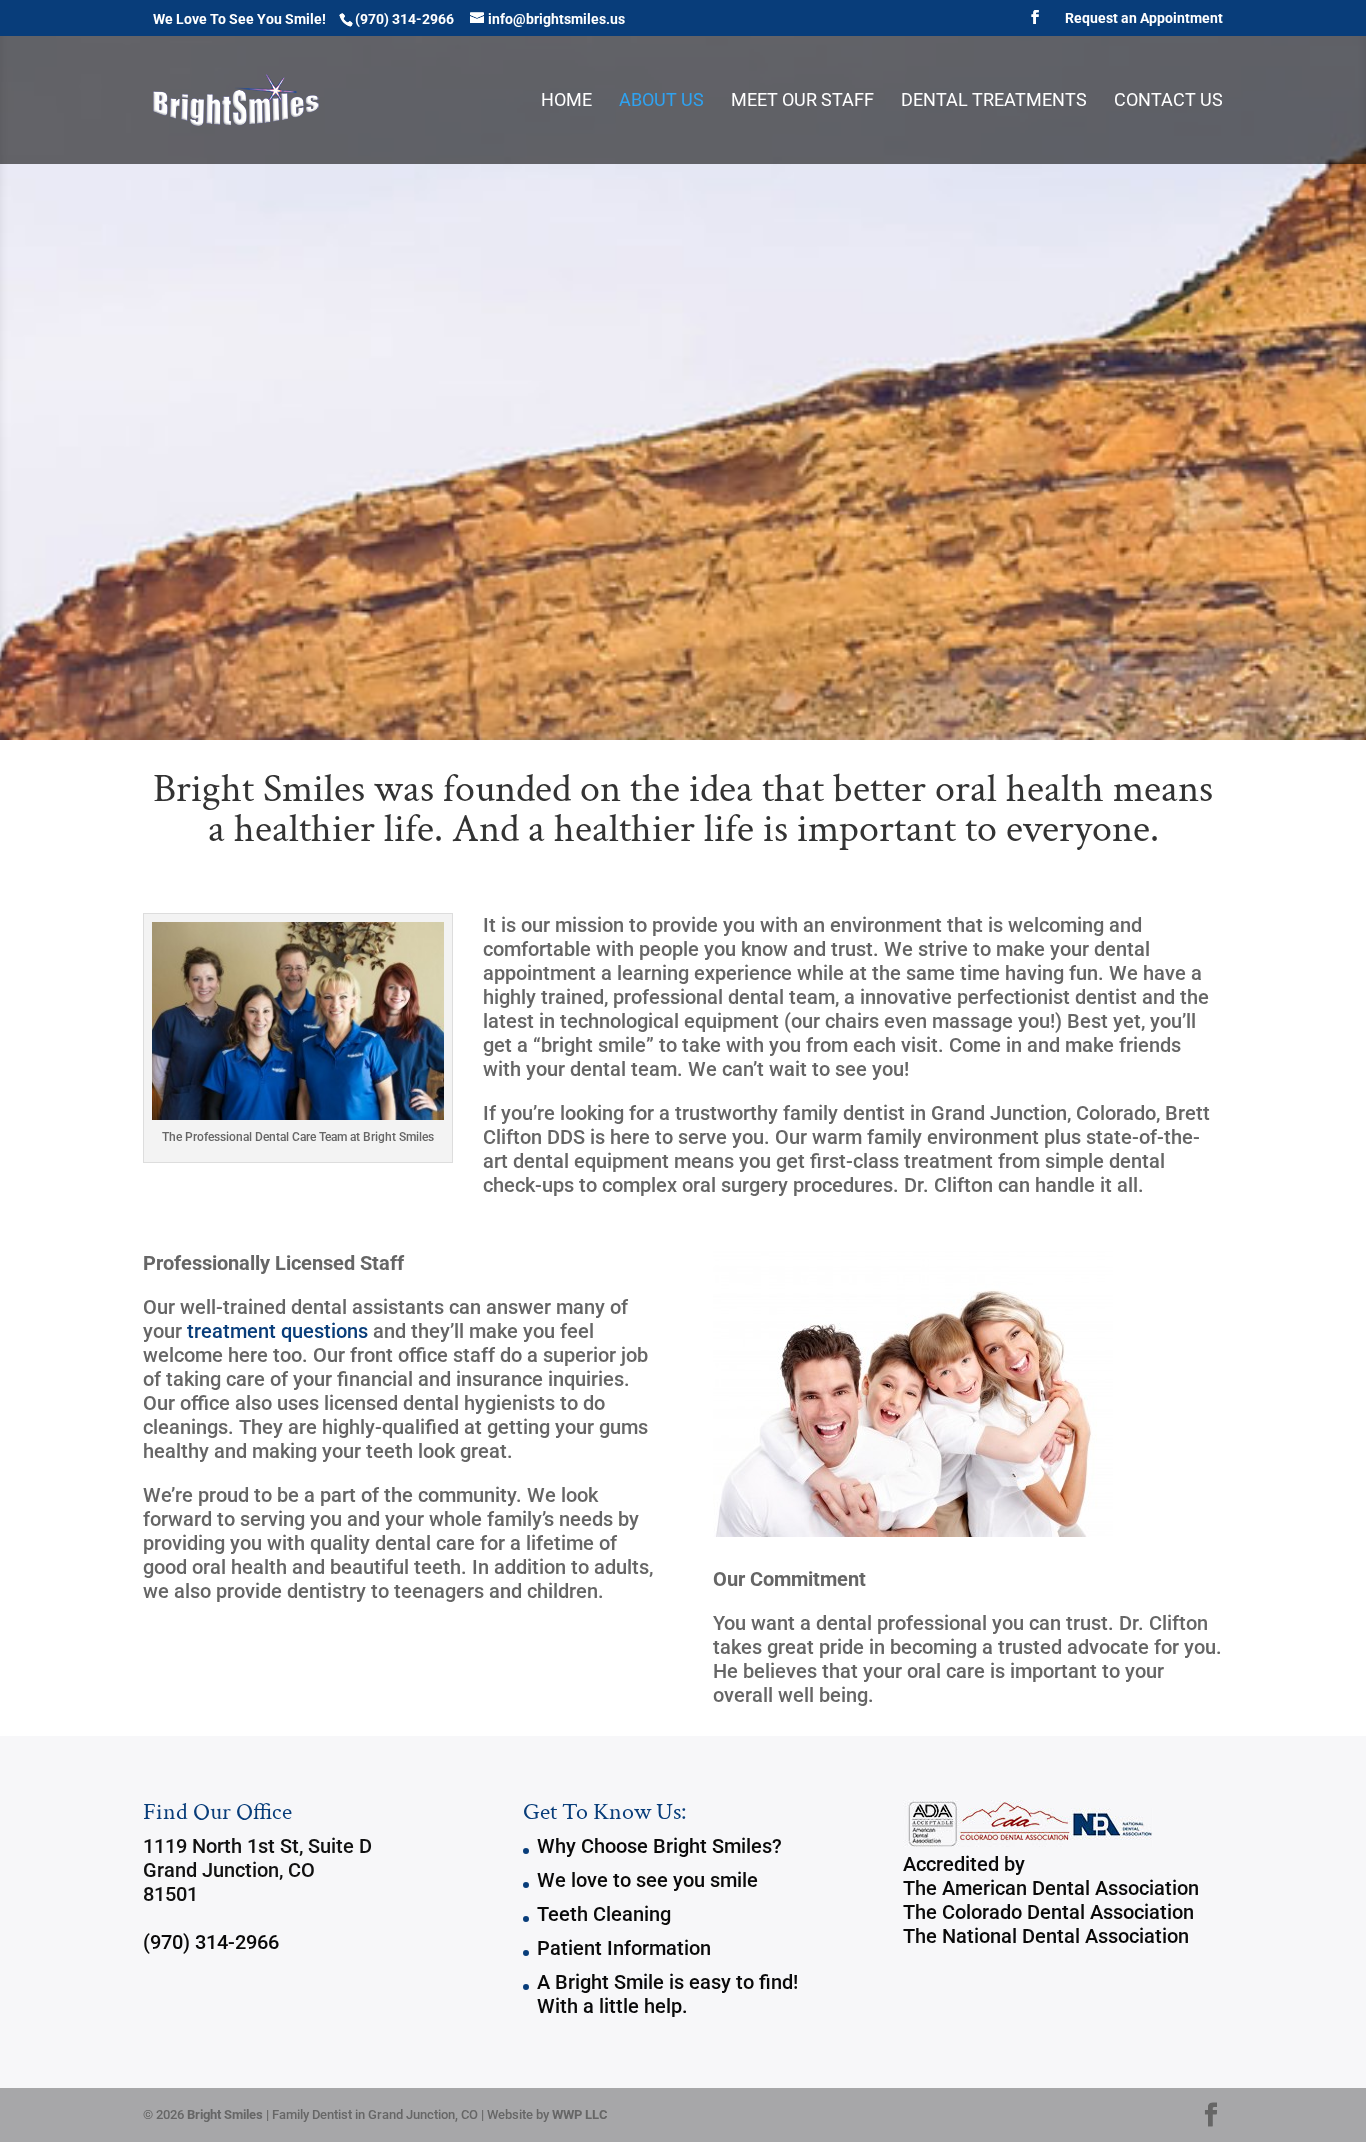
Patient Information (624, 1948)
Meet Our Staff (802, 101)
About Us (661, 101)
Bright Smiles (225, 2114)
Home (566, 101)
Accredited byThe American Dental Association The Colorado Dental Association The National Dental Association (1051, 1900)
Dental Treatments (994, 101)
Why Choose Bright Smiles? (659, 1846)
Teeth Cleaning (604, 1914)
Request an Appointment (1144, 18)
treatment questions (277, 1331)
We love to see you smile (647, 1880)
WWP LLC (580, 2114)
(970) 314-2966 (211, 1942)
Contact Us (1168, 101)
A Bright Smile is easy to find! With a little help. (667, 1994)
